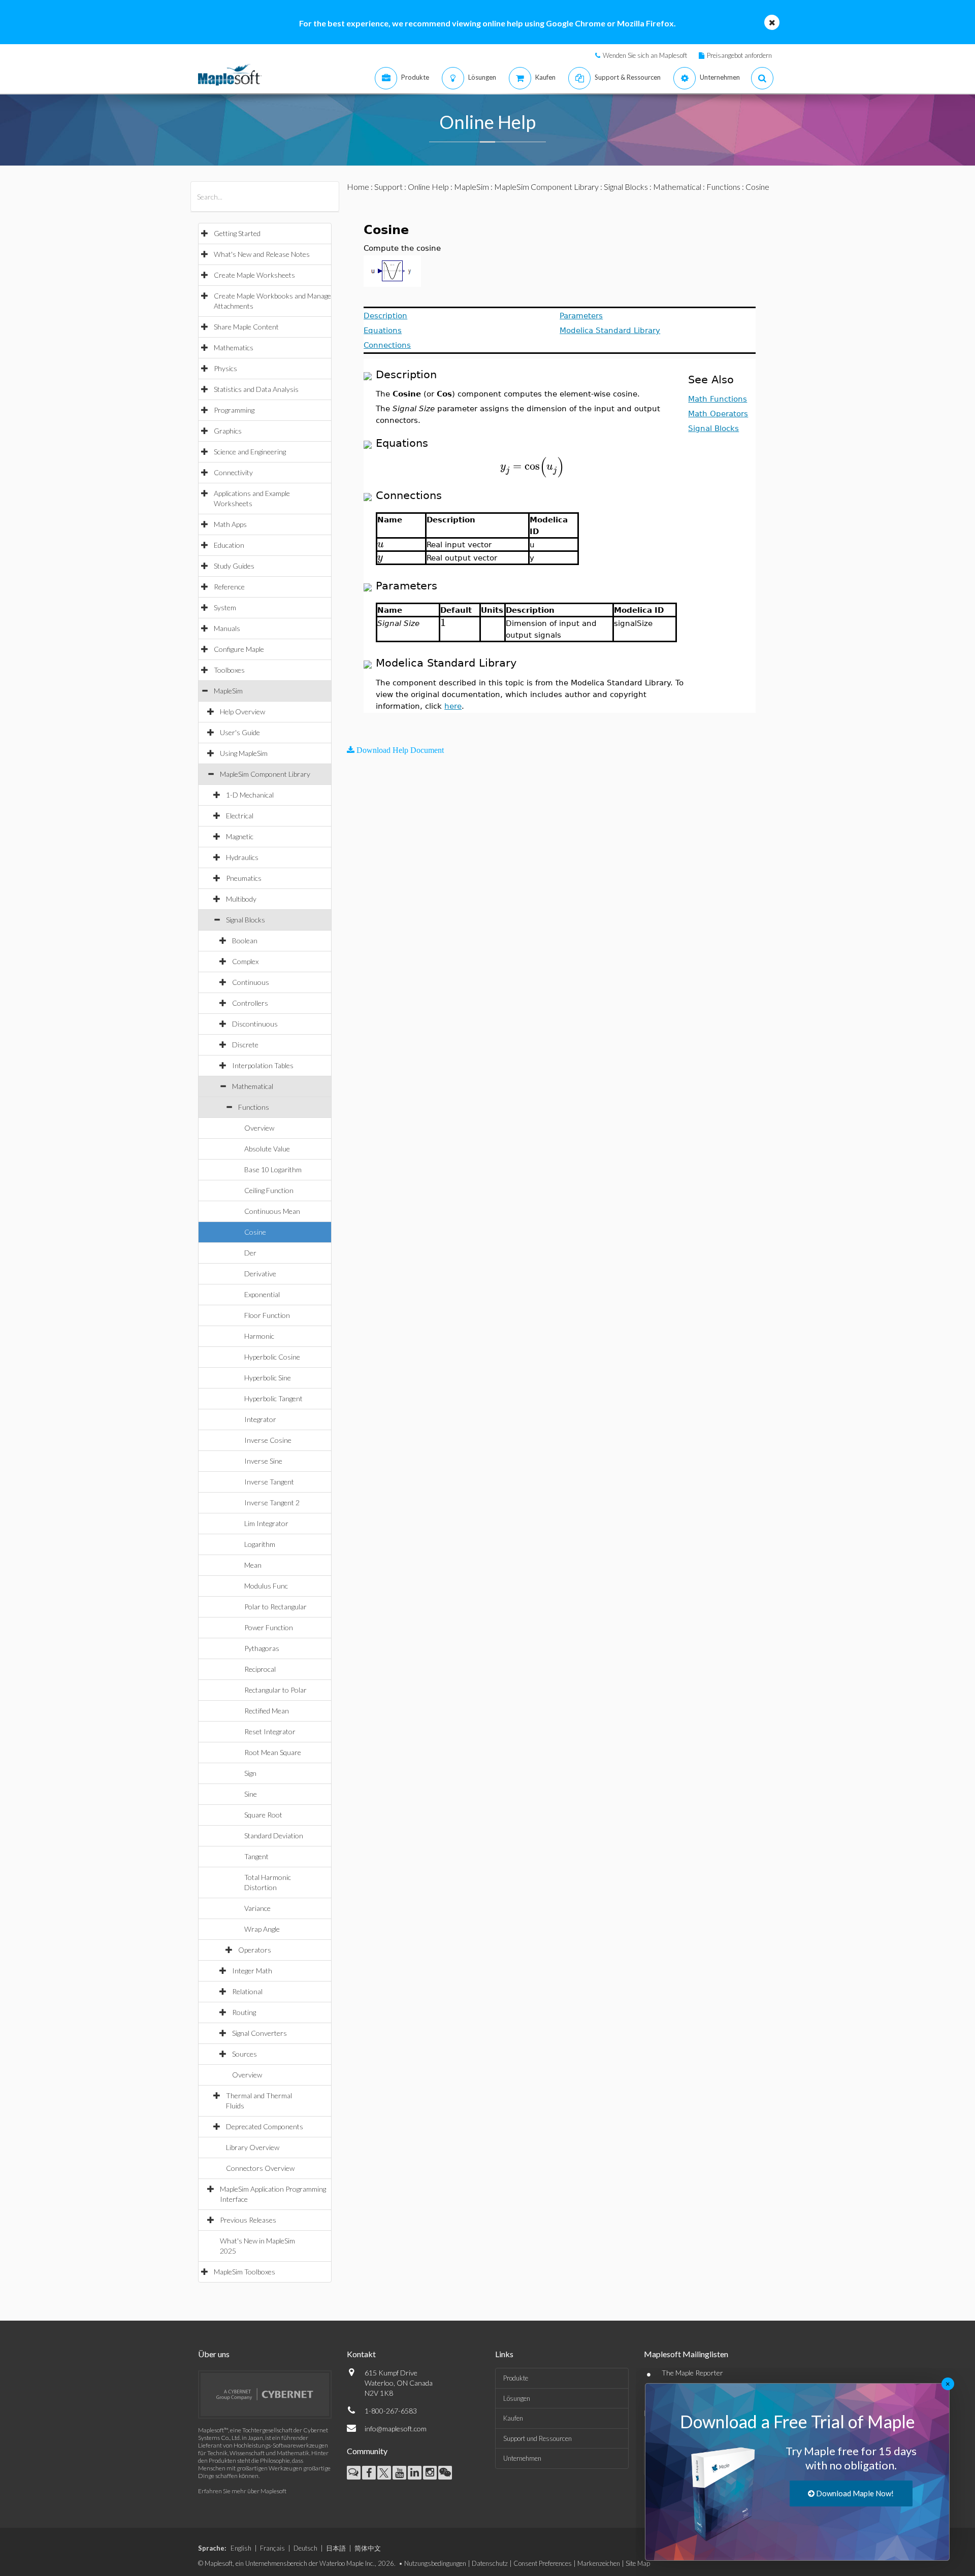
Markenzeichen (599, 2563)
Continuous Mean (272, 1211)
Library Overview (253, 2147)
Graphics (228, 431)
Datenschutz (490, 2563)
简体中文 (368, 2548)
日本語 (336, 2548)
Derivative (260, 1274)
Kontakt (361, 2354)
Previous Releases (248, 2220)
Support (388, 187)
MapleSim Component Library (265, 774)
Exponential (262, 1294)
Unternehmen (522, 2458)
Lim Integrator (266, 1523)
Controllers (250, 1003)
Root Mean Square (273, 1752)
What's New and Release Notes (262, 254)
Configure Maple (239, 649)
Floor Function (267, 1315)
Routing (244, 2012)
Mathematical (253, 1086)
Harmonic (259, 1336)
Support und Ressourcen (538, 2438)
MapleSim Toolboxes (245, 2272)
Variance (257, 1908)
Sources (245, 2054)
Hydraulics (242, 857)
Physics (225, 368)
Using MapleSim (244, 753)
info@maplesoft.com (396, 2429)
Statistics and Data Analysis (256, 389)
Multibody (241, 899)
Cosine (255, 1232)
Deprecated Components (265, 2126)
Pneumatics (244, 878)
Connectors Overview (260, 2168)
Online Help (428, 187)
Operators (255, 1950)
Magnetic (240, 836)
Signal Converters (259, 2033)
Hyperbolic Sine (268, 1378)
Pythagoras (262, 1648)
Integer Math (252, 1971)
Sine (251, 1794)
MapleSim (228, 691)
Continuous (251, 982)
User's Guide (240, 732)
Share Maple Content (246, 327)
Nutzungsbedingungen (435, 2563)
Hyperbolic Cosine (272, 1357)
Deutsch (305, 2548)
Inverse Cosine (268, 1440)
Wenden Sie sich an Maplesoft (645, 55)
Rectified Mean (267, 1711)
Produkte (516, 2378)
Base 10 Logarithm (273, 1169)
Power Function (269, 1627)
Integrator (260, 1419)
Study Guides (234, 566)
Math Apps (230, 524)
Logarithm (260, 1544)
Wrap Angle (262, 1929)
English (241, 2548)
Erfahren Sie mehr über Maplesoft (242, 2491)
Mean (253, 1565)
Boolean (245, 940)
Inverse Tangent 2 (272, 1502)
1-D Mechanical (250, 795)
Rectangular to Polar (275, 1690)
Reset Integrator (270, 1731)
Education (229, 545)
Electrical (240, 816)
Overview (259, 1128)
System (225, 607)
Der (250, 1253)
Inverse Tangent (269, 1482)
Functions (254, 1107)
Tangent (256, 1856)
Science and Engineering (250, 452)
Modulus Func (266, 1586)
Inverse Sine (263, 1461)
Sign (250, 1773)
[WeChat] (445, 2473)
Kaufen (513, 2418)
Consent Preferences (543, 2563)
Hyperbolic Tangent (273, 1398)
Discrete (245, 1045)
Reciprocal (260, 1669)
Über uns (214, 2354)
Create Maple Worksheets (254, 275)
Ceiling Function (269, 1190)
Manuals (227, 628)
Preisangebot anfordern (739, 55)
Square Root (263, 1815)
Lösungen (517, 2398)
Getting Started (237, 233)
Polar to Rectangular (275, 1607)
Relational (247, 1991)
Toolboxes (229, 670)
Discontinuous (255, 1024)
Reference (229, 587)
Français (272, 2548)
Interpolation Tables (263, 1065)
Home (358, 187)
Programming (234, 410)
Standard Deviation (274, 1836)
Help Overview (242, 712)
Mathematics (234, 348)
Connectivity (233, 472)
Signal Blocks (246, 920)
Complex (245, 961)
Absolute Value (267, 1149)
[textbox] (532, 466)
